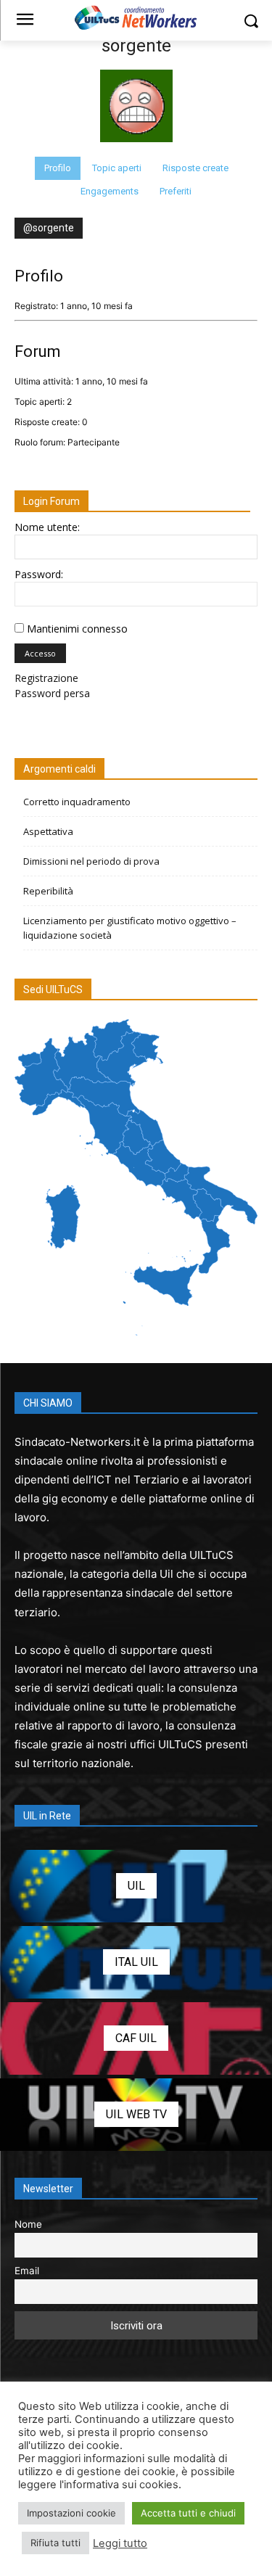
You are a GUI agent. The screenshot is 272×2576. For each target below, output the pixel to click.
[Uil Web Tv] (136, 2115)
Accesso (40, 653)
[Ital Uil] (136, 1962)
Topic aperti (117, 168)
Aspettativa (48, 831)
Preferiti (176, 191)
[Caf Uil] (136, 2038)
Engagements (110, 191)
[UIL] (136, 1886)
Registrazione (46, 678)
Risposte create (195, 168)
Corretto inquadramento (77, 802)
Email (27, 2271)
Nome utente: (47, 527)
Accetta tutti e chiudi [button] (188, 2513)
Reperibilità (48, 891)
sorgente (136, 46)
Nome (28, 2224)
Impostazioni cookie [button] (71, 2513)
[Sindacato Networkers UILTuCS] (136, 17)
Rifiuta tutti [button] (55, 2543)
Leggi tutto (120, 2543)
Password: (39, 574)
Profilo (58, 168)
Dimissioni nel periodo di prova (91, 861)
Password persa (52, 693)
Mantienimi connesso (77, 629)
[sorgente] (136, 150)
